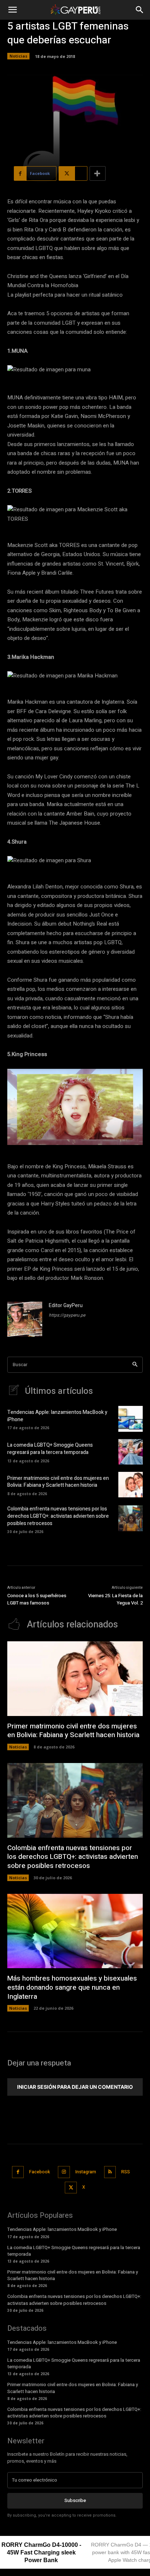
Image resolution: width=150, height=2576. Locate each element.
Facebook (40, 2172)
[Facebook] (18, 2172)
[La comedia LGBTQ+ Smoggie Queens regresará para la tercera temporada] (131, 1452)
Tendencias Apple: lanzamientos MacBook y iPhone (57, 1416)
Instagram (86, 2172)
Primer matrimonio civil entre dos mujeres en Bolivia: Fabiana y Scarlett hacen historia (58, 1482)
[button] (12, 10)
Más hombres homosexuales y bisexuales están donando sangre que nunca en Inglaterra (72, 1987)
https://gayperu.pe (67, 1315)
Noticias (18, 56)
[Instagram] (64, 2172)
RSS (126, 2172)
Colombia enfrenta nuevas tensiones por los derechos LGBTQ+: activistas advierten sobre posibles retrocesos (58, 1516)
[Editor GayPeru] (25, 1319)
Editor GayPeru (66, 1305)
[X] (71, 2188)
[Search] (135, 1365)
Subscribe (75, 2500)
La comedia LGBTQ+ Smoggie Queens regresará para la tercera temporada (50, 1449)
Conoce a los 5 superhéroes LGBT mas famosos (37, 1599)
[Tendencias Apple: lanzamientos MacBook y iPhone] (131, 1419)
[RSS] (110, 2172)
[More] (98, 173)
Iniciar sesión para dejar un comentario (75, 2087)
